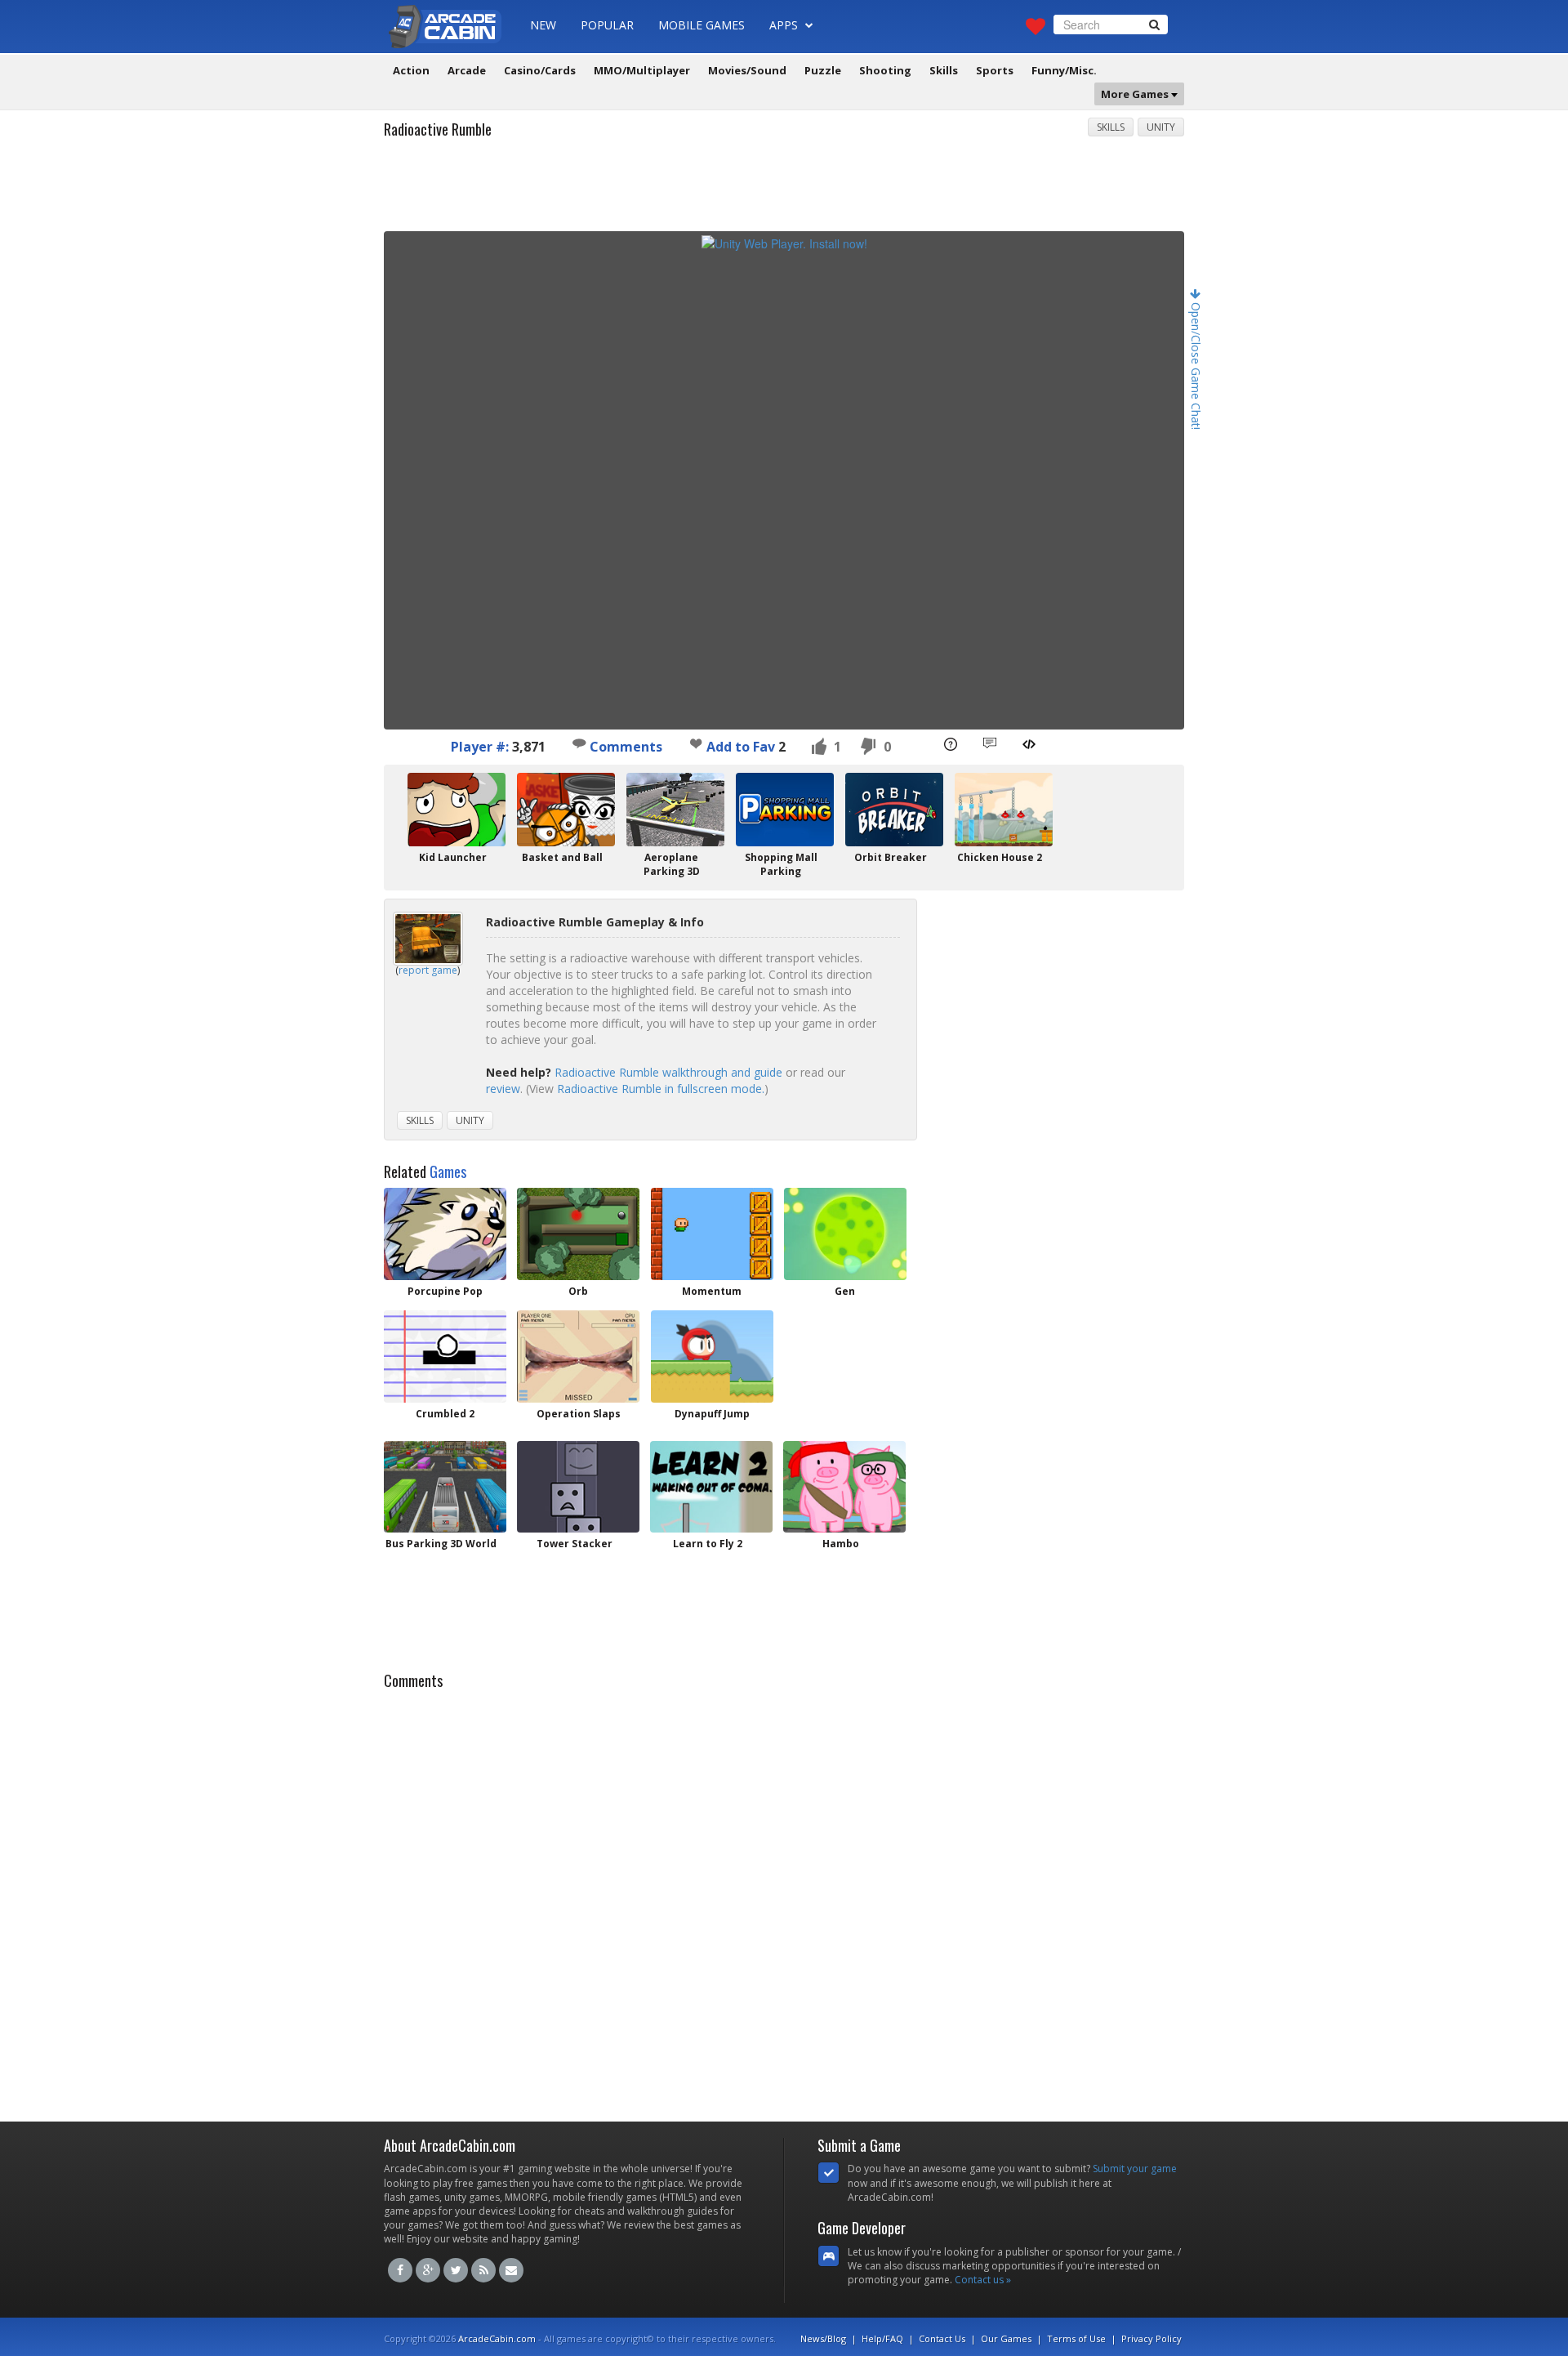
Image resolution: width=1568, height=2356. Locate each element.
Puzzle (823, 70)
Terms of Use (1076, 2338)
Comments (624, 747)
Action (411, 70)
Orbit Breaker (891, 857)
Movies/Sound (747, 70)
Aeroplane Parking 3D (672, 864)
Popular (607, 25)
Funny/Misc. (1064, 70)
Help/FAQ (882, 2338)
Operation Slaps (579, 1414)
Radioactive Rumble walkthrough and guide (668, 1072)
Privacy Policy (1151, 2338)
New (543, 25)
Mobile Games (702, 25)
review (503, 1089)
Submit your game (1135, 2169)
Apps (785, 25)
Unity (1161, 127)
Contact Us (942, 2338)
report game (428, 970)
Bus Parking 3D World (441, 1544)
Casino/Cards (540, 70)
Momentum (712, 1291)
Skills (944, 70)
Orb (578, 1291)
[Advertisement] (784, 190)
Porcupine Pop (445, 1291)
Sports (995, 70)
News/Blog (823, 2338)
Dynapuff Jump (712, 1414)
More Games (1136, 94)
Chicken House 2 (1000, 857)
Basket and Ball (562, 857)
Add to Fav (741, 747)
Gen (845, 1291)
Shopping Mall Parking (781, 864)
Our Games (1006, 2338)
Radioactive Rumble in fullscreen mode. (661, 1089)
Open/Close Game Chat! (1196, 364)
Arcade (467, 70)
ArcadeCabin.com (497, 2338)
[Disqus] (784, 1901)
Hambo (841, 1544)
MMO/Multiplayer (642, 70)
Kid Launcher (453, 857)
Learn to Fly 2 (708, 1544)
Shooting (885, 70)
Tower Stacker (575, 1544)
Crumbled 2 (445, 1414)
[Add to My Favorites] (696, 743)
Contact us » (983, 2280)
